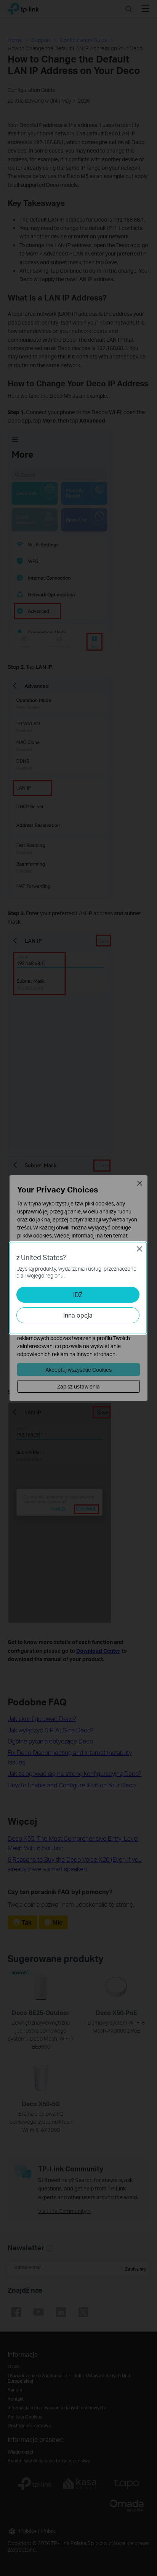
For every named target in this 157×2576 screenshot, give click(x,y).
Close (139, 1249)
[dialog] (78, 1288)
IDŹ (78, 1294)
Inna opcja (78, 1315)
